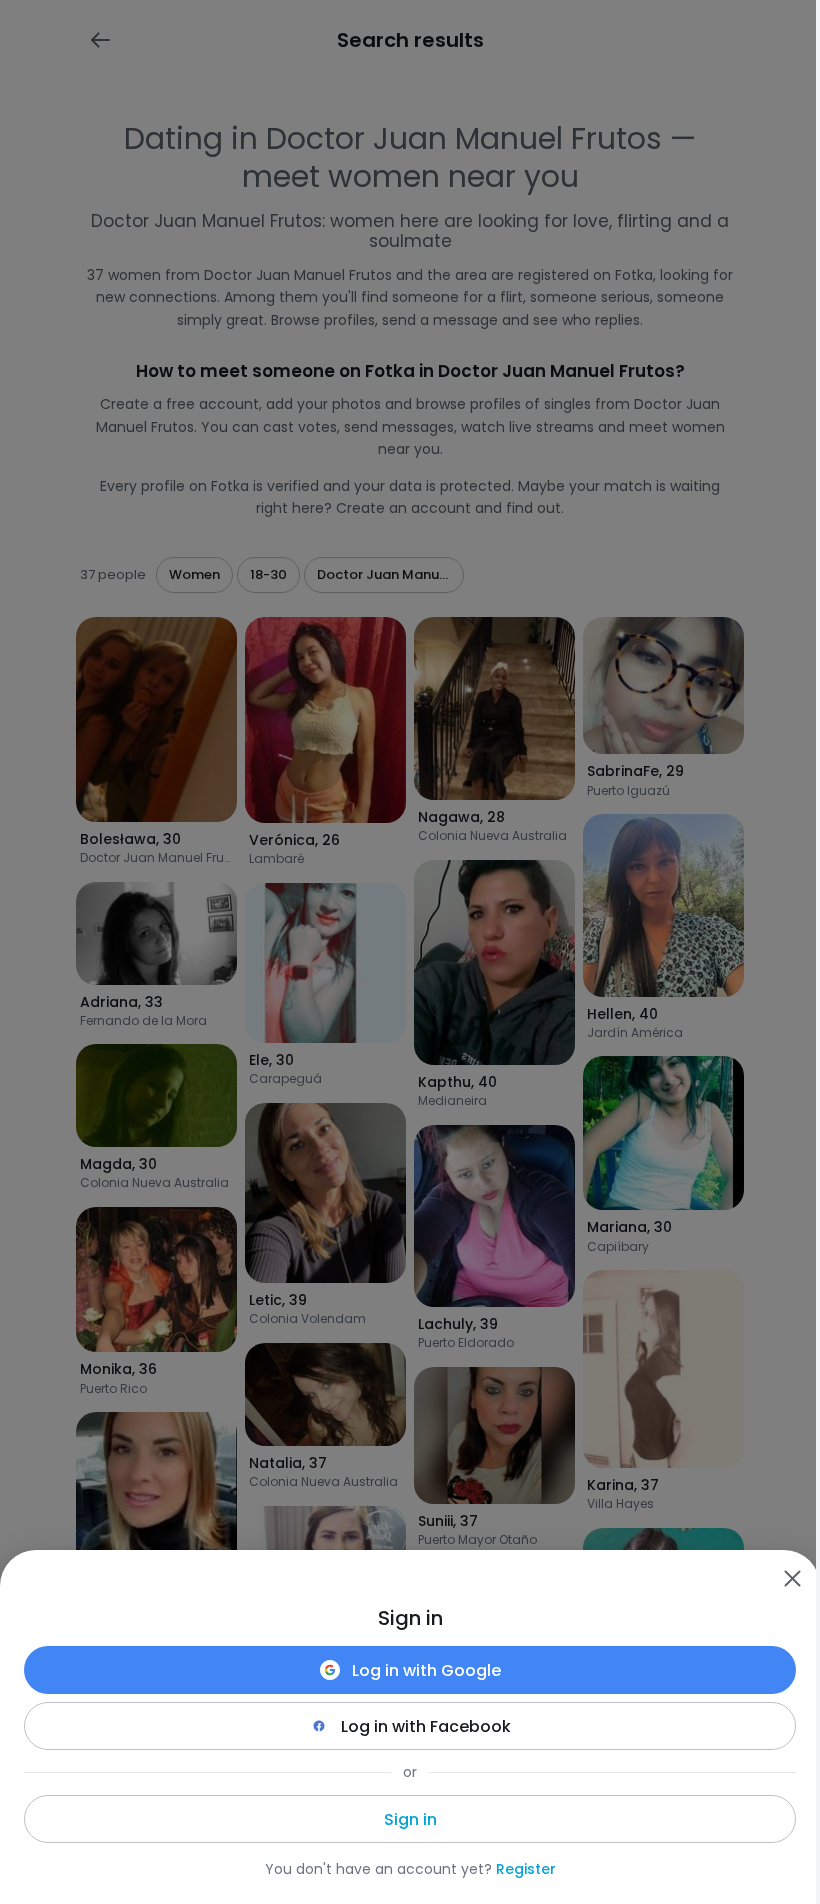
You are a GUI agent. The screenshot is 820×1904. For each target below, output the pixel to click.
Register (526, 1869)
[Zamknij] (792, 1578)
